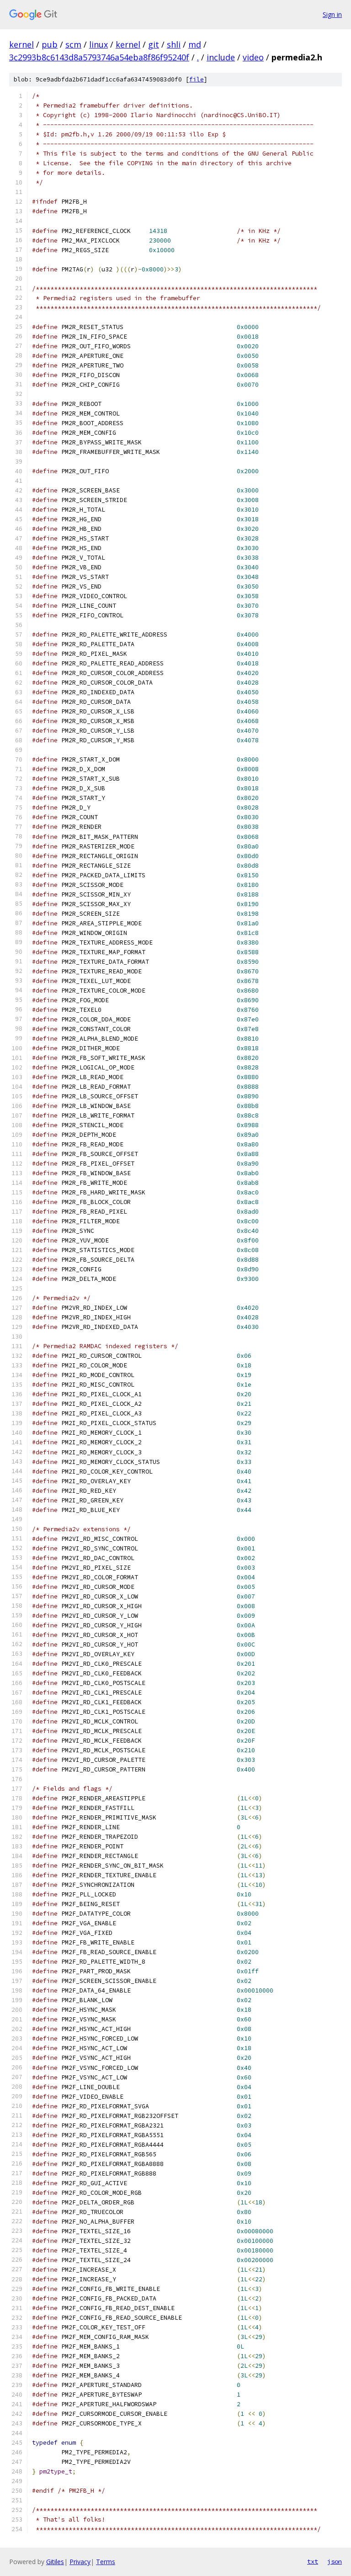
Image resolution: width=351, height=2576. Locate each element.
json (335, 2561)
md (195, 44)
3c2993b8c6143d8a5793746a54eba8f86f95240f (99, 57)
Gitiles (55, 2562)
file (197, 79)
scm (73, 44)
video (253, 57)
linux (98, 44)
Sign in (332, 14)
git (154, 44)
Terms (106, 2562)
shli (174, 44)
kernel (21, 44)
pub (50, 44)
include (221, 57)
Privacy (80, 2562)
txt (313, 2561)
